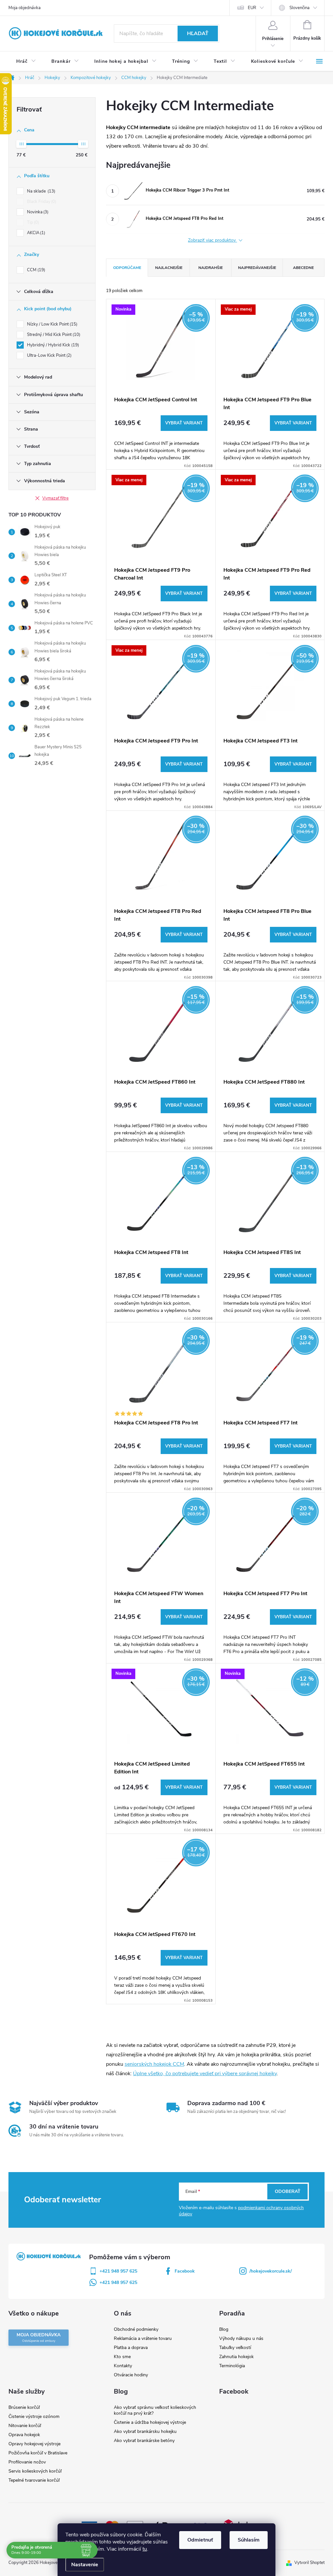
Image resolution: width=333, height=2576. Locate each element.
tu (145, 2549)
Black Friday (41, 202)
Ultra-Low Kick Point (49, 355)
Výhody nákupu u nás (241, 2338)
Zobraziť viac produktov (213, 240)
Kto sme (122, 2357)
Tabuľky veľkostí (235, 2348)
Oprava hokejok (24, 2435)
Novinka (37, 212)
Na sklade (40, 191)
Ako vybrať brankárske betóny (144, 2441)
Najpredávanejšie (257, 268)
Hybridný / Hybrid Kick (52, 345)
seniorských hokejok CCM (154, 2064)
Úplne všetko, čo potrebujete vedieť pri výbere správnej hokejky (205, 2074)
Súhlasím (249, 2540)
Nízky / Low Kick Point (52, 324)
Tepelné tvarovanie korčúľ (34, 2480)
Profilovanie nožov (27, 2462)
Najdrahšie (211, 268)
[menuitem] (26, 61)
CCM (35, 270)
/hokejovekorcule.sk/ (271, 2271)
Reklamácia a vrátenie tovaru (143, 2338)
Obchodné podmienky (136, 2329)
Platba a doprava (131, 2348)
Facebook (185, 2271)
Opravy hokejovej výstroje (34, 2444)
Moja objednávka (25, 8)
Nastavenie (85, 2565)
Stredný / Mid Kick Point (53, 335)
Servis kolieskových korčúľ (35, 2471)
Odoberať (288, 2191)
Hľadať (198, 33)
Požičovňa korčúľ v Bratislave (38, 2453)
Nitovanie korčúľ (25, 2426)
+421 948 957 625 (118, 2271)
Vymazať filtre (55, 498)
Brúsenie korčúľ (24, 2407)
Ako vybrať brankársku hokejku (145, 2431)
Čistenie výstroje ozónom (34, 2416)
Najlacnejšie (169, 268)
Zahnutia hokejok (236, 2357)
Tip (32, 222)
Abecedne (303, 268)
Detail (184, 423)
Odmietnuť (200, 2540)
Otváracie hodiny (131, 2375)
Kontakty (123, 2366)
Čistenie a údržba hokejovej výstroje (150, 2422)
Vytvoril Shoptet (309, 2563)
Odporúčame (127, 268)
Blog (224, 2329)
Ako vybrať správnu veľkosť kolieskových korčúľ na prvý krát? (155, 2410)
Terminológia (232, 2366)
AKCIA (35, 233)
